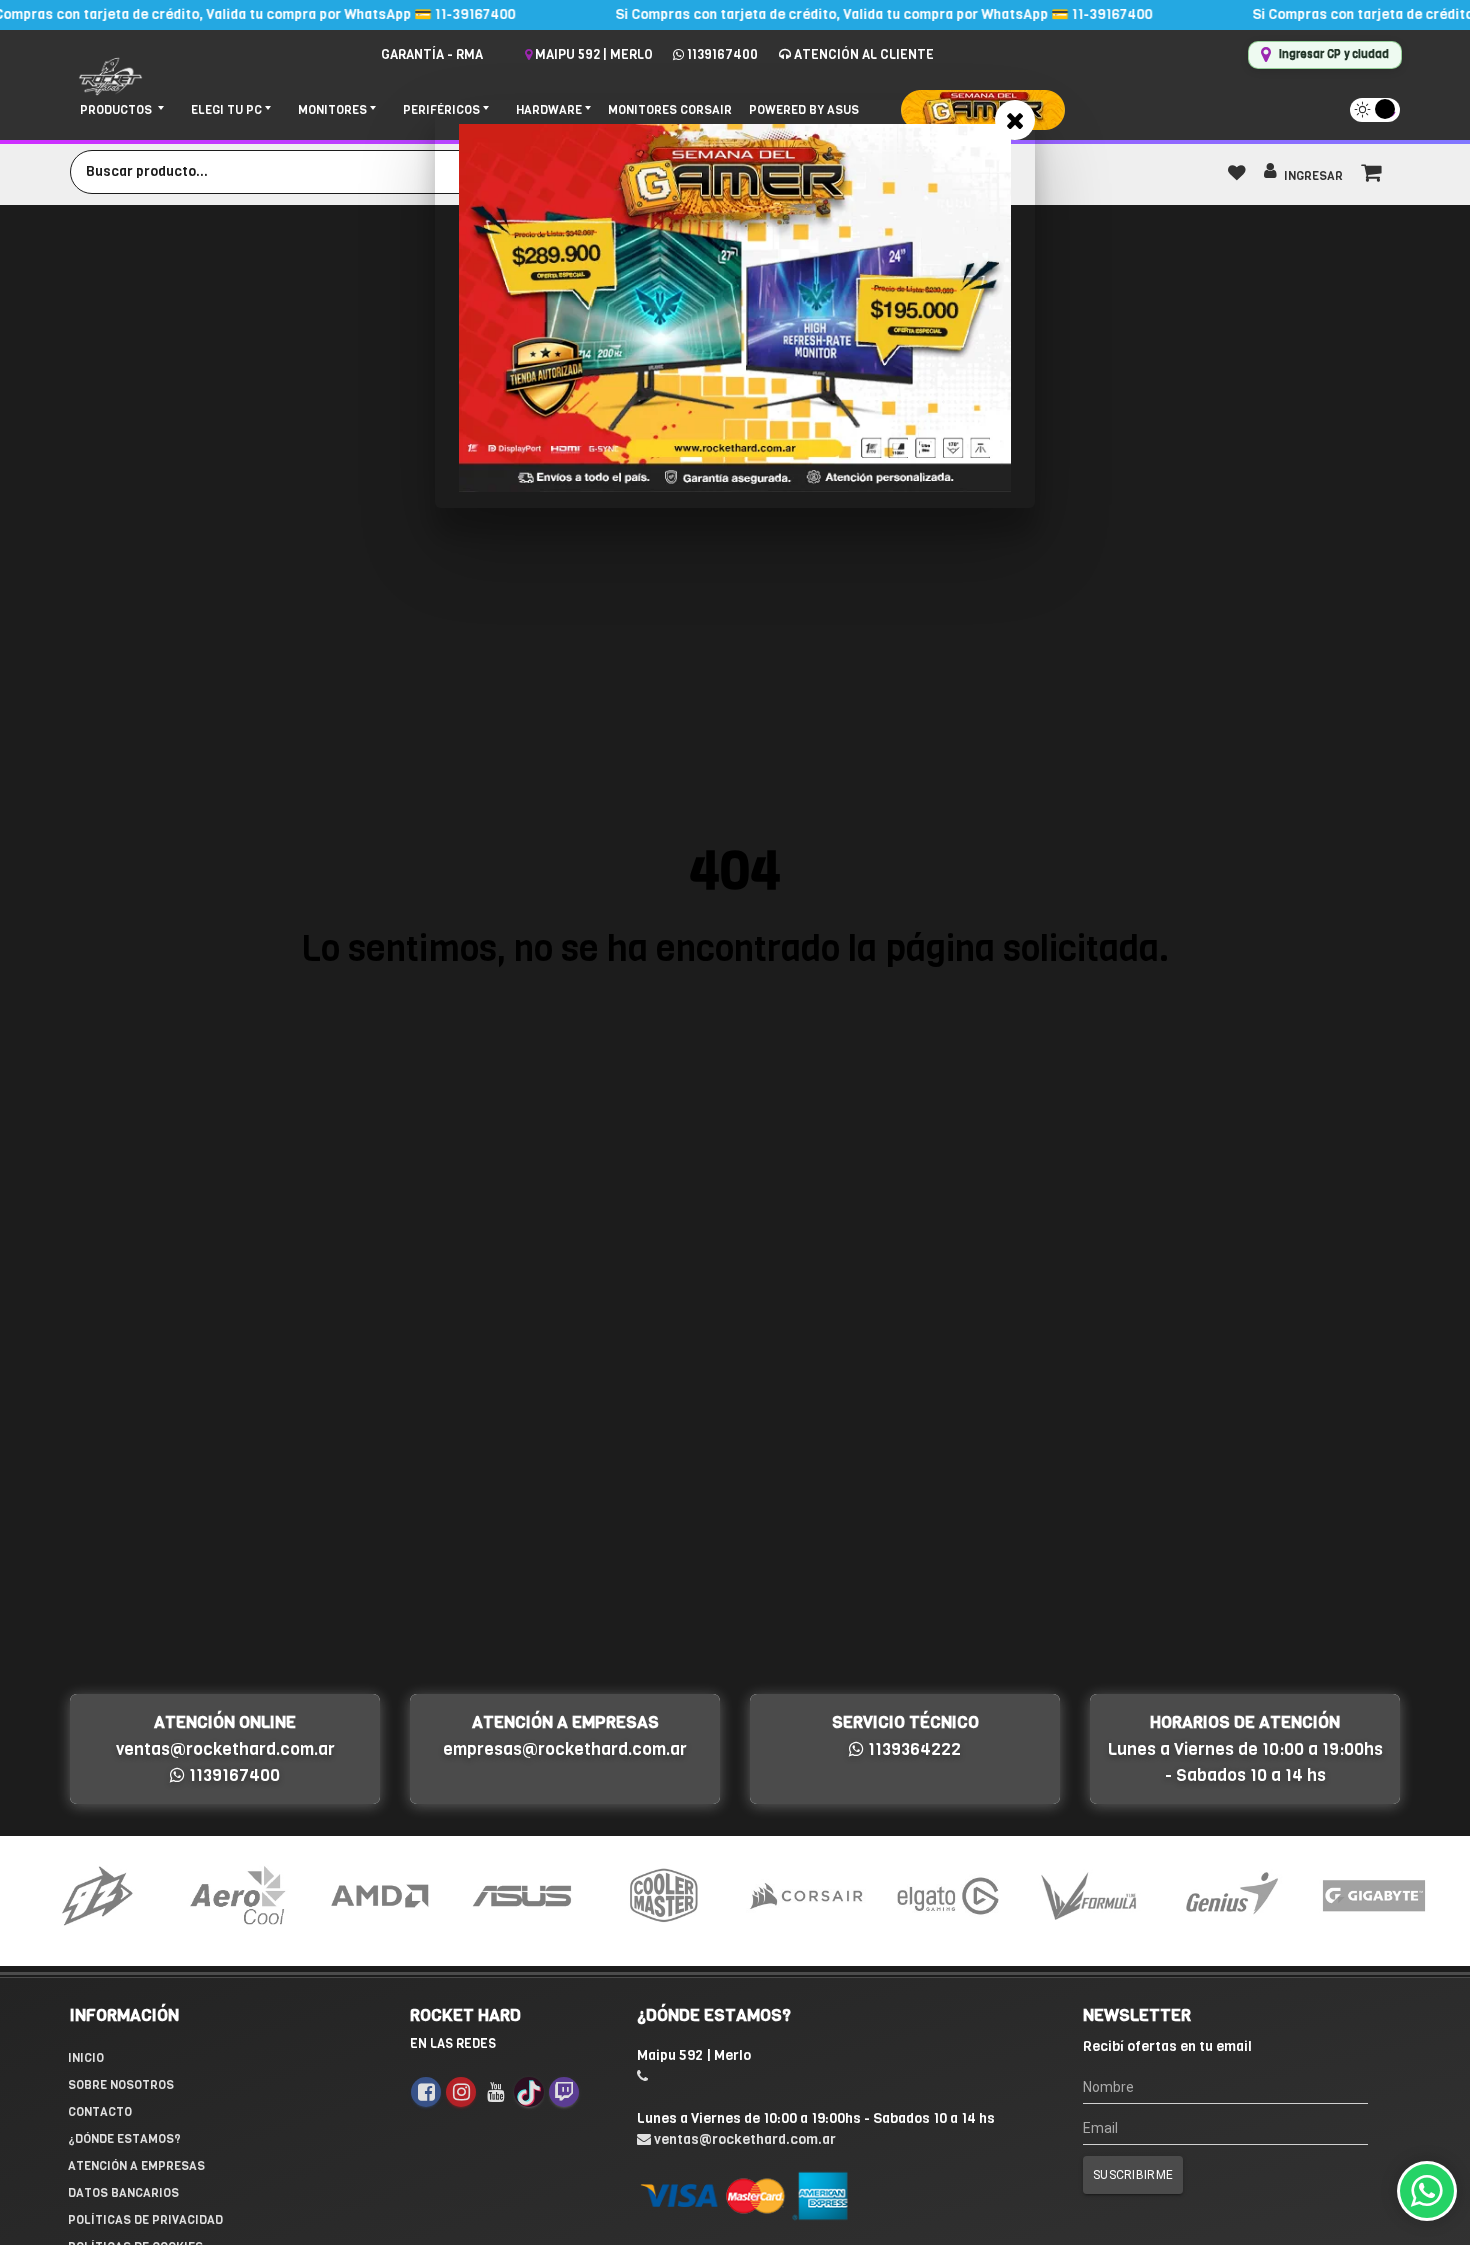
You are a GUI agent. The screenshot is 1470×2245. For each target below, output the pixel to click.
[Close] (1015, 120)
